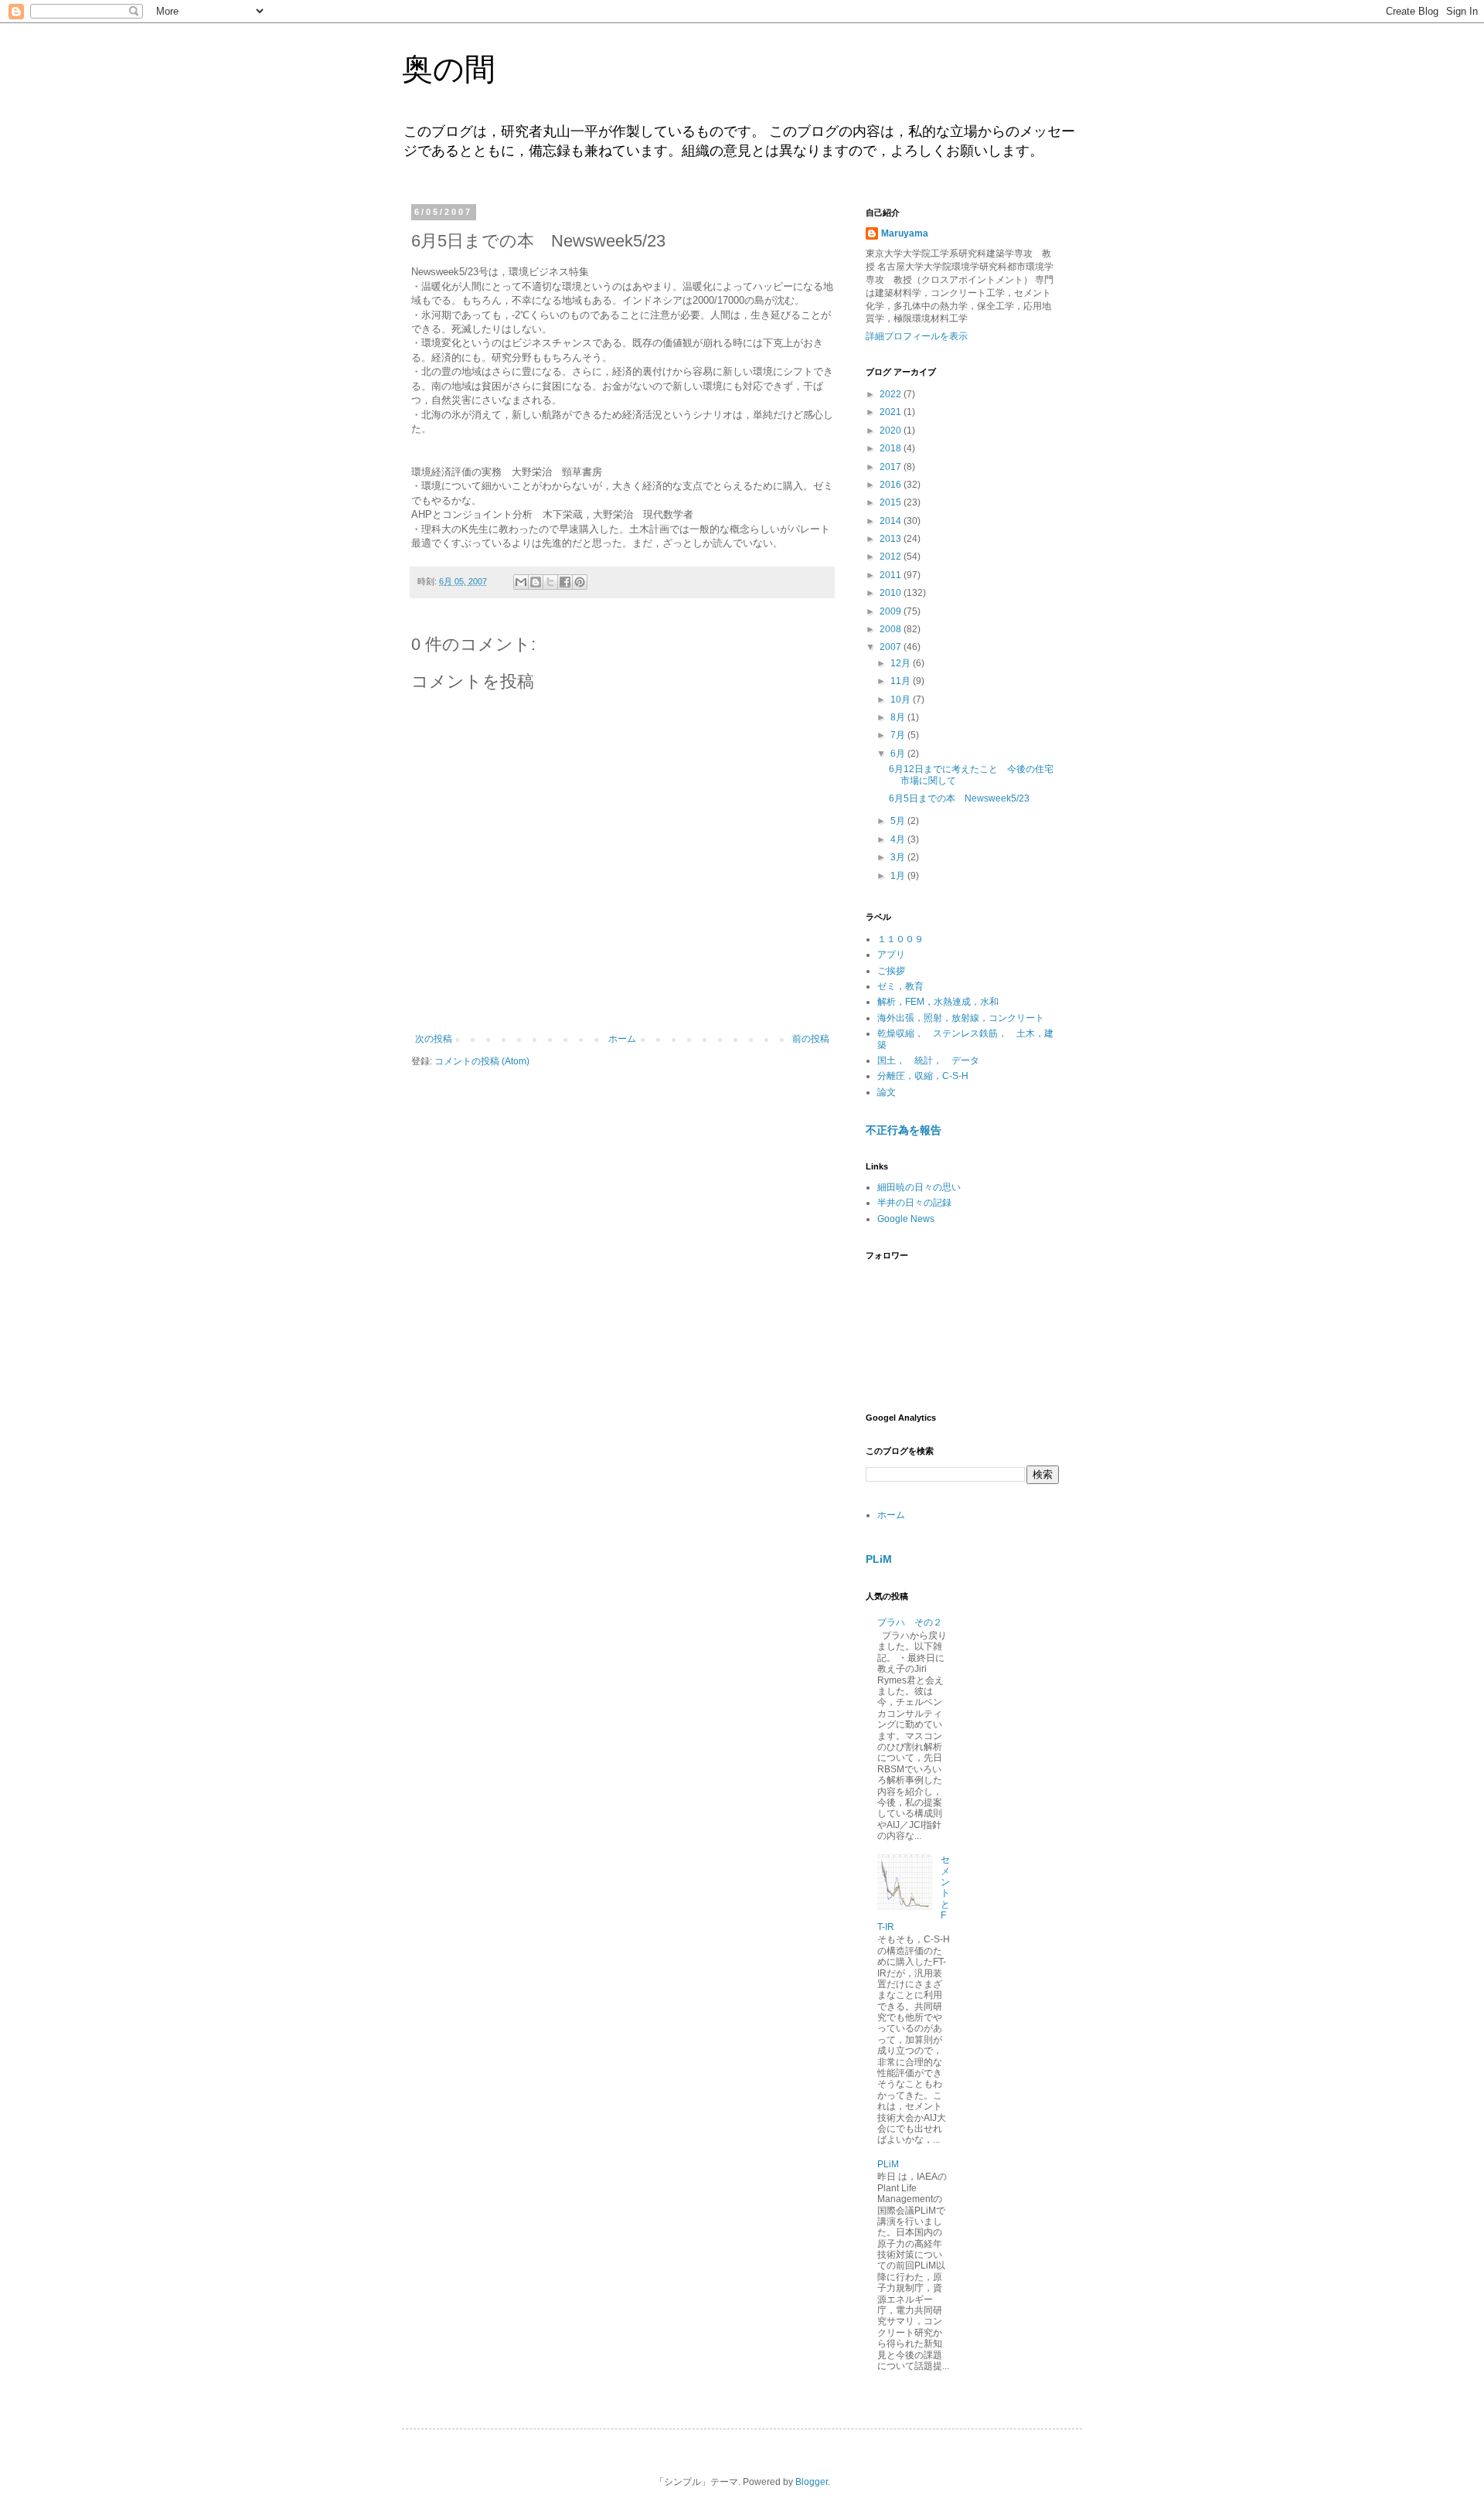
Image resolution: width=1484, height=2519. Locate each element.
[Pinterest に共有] (580, 582)
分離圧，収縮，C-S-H (923, 1076)
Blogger (812, 2482)
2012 (892, 557)
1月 (899, 876)
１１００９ (900, 939)
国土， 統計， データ (928, 1060)
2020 (892, 431)
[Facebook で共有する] (565, 582)
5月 (899, 821)
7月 (899, 735)
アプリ (891, 955)
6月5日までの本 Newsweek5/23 (959, 798)
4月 (899, 839)
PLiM (879, 1559)
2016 (892, 485)
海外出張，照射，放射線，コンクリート (961, 1018)
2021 (892, 412)
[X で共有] (550, 582)
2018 (892, 448)
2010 (892, 593)
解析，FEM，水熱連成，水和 (938, 1002)
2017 (892, 467)
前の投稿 (811, 1039)
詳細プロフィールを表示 (917, 336)
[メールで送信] (521, 582)
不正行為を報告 (904, 1130)
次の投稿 (434, 1039)
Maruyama (905, 233)
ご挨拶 (891, 971)
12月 (902, 663)
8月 (899, 717)
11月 (902, 681)
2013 (892, 539)
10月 (902, 700)
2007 (892, 647)
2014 (892, 521)
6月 (899, 754)
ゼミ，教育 (900, 986)
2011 (892, 575)
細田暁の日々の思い (919, 1187)
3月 (899, 857)
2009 (892, 611)
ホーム (622, 1039)
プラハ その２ (910, 1622)
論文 (887, 1092)
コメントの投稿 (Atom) (482, 1061)
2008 (892, 629)
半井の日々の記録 (914, 1203)
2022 (892, 394)
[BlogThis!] (536, 582)
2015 (892, 502)
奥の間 (449, 69)
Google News (906, 1219)
